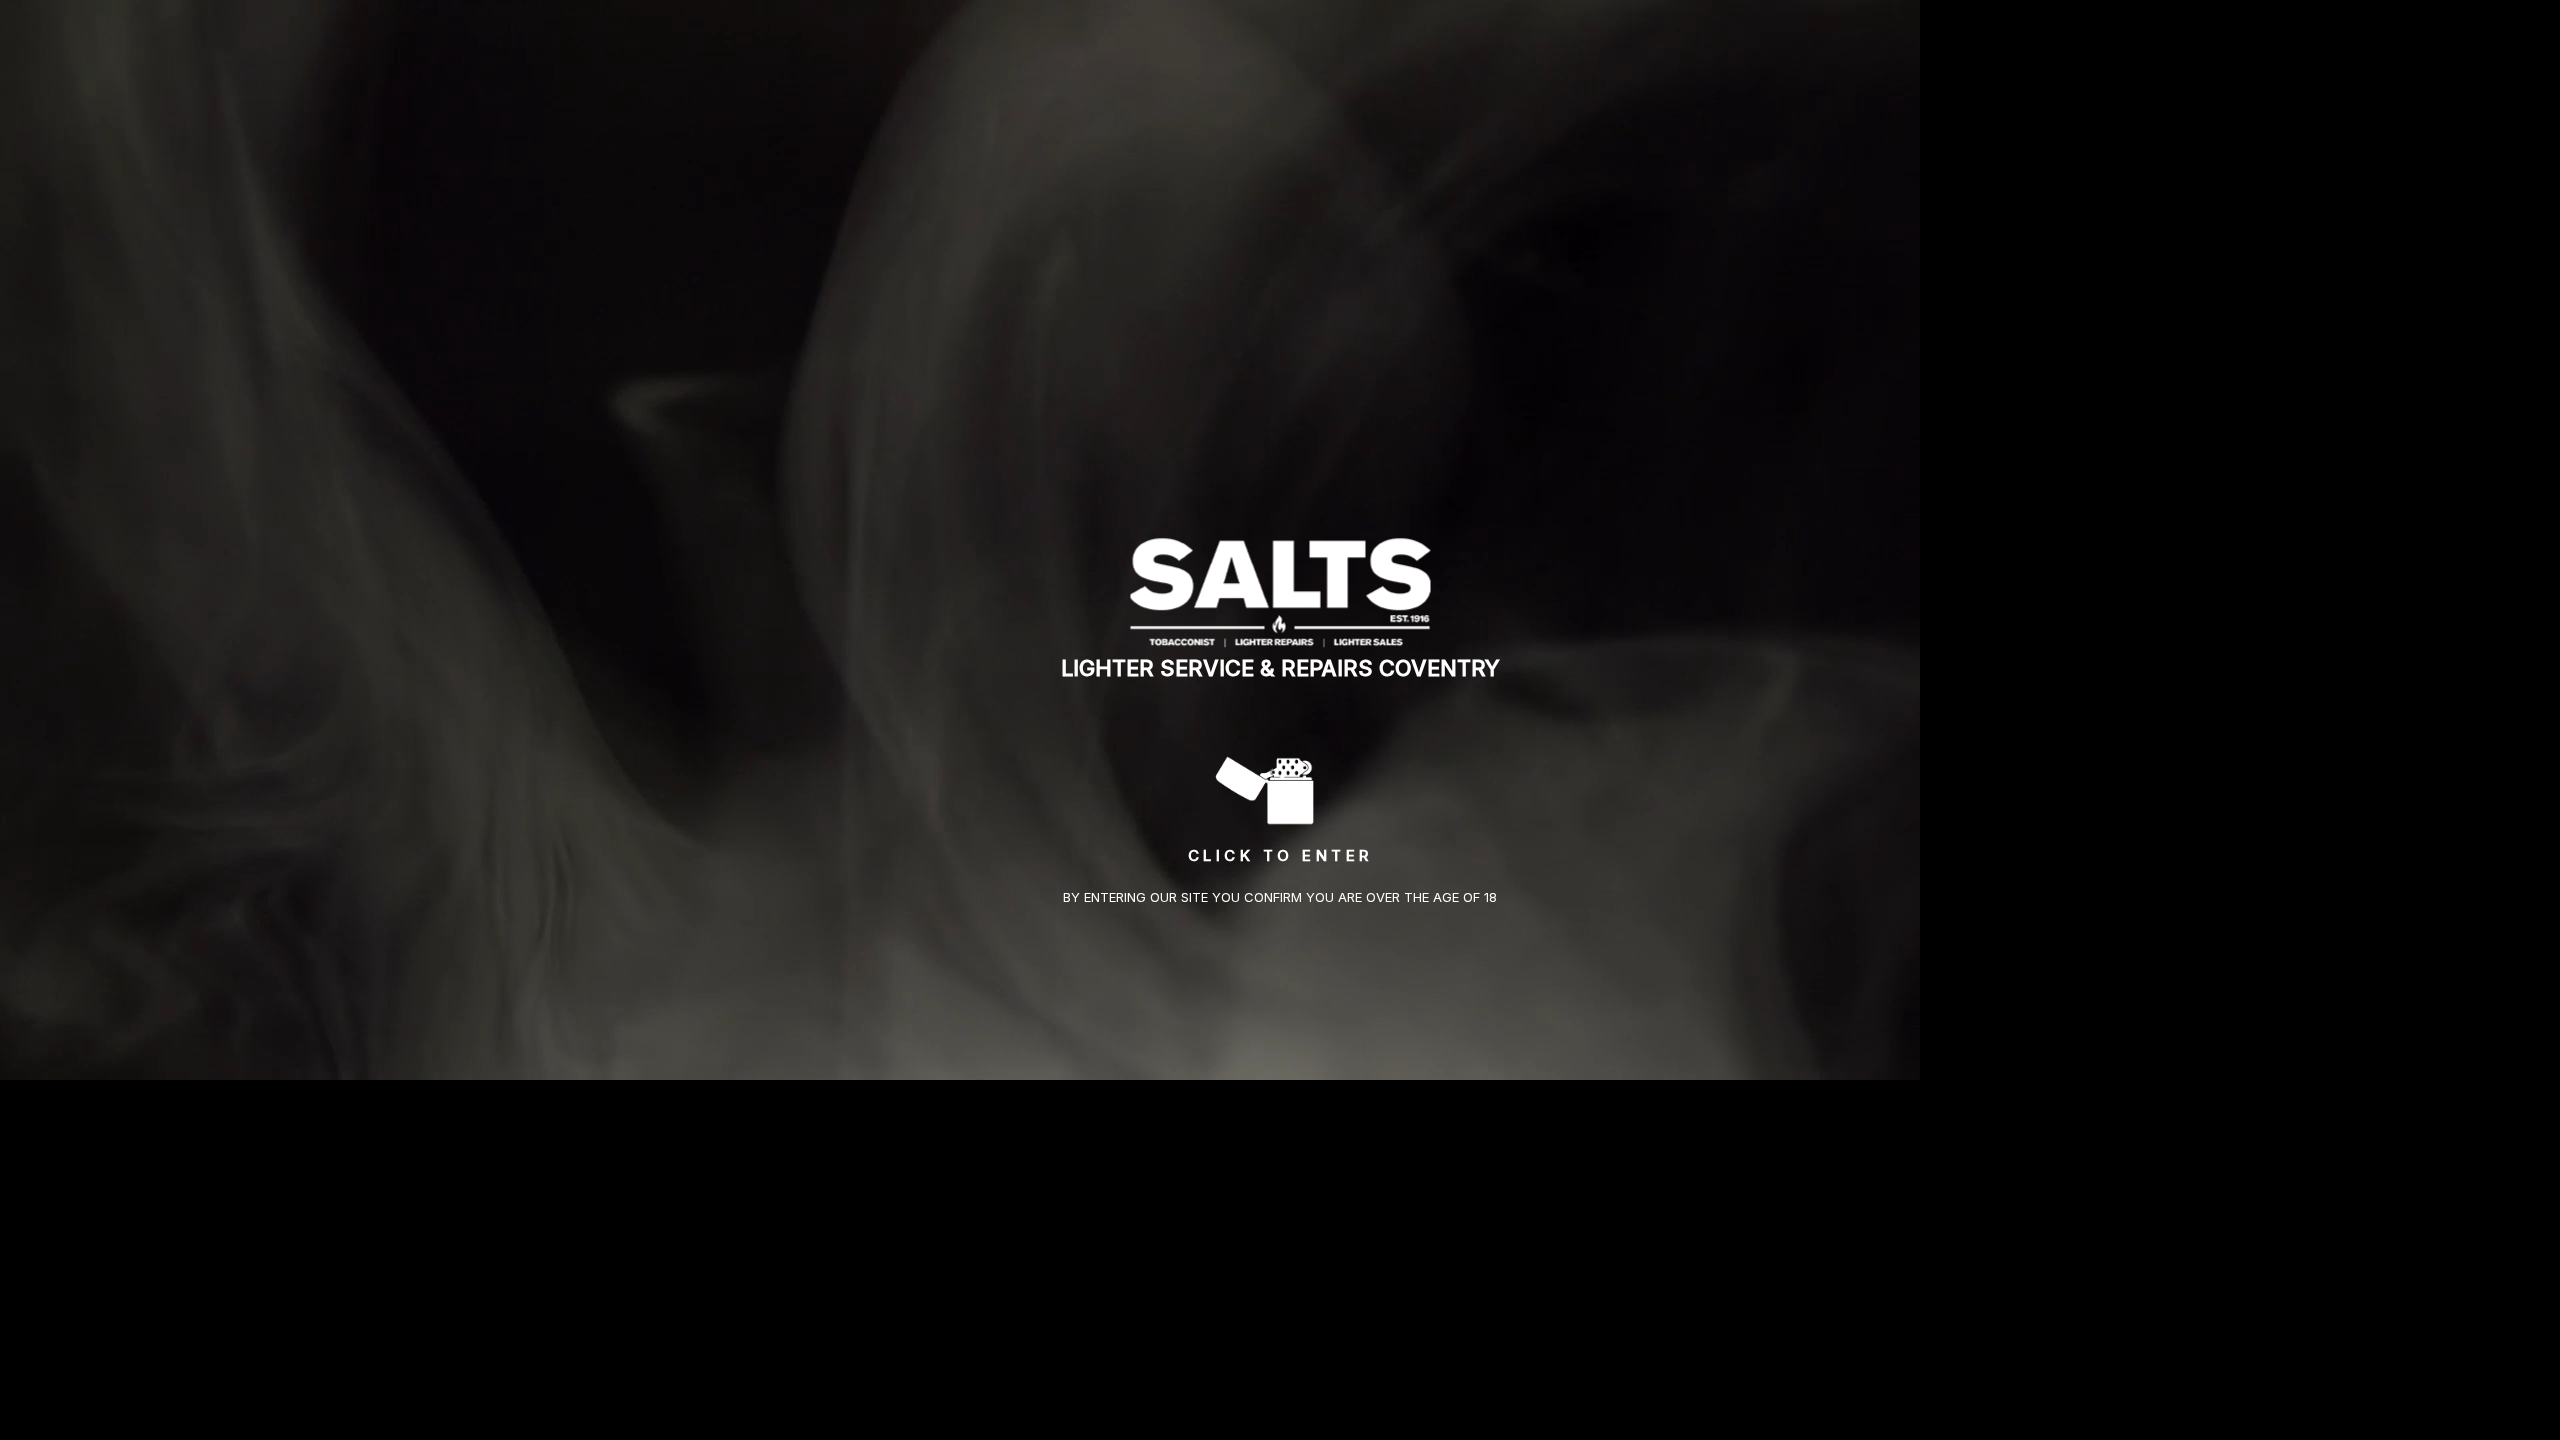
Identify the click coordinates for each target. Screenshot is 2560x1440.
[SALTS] (1280, 591)
